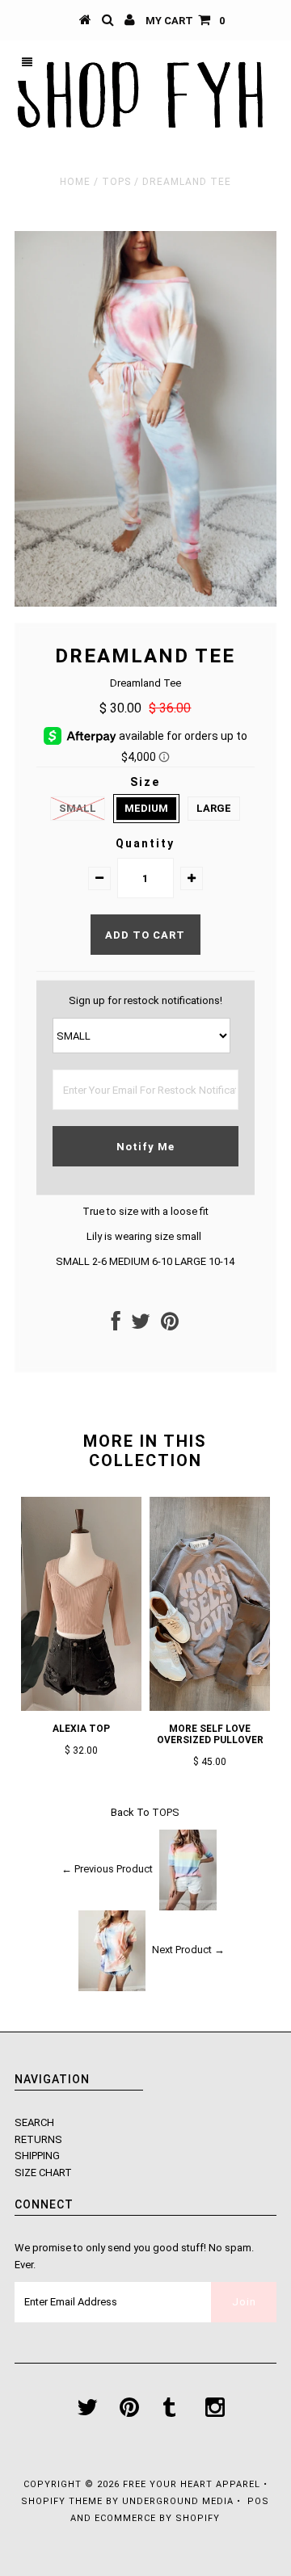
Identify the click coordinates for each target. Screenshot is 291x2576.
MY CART (185, 21)
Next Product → (188, 1950)
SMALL (78, 808)
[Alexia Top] (81, 1707)
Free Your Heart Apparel (193, 2484)
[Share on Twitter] (141, 1325)
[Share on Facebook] (116, 1325)
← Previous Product (107, 1869)
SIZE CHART (43, 2173)
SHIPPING (37, 2156)
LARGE (214, 808)
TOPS (116, 182)
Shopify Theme (62, 2501)
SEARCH (34, 2122)
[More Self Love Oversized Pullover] (210, 1707)
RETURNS (38, 2139)
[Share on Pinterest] (170, 1325)
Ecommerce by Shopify (157, 2518)
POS (258, 2501)
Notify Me (145, 1147)
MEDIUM (146, 808)
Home (75, 182)
